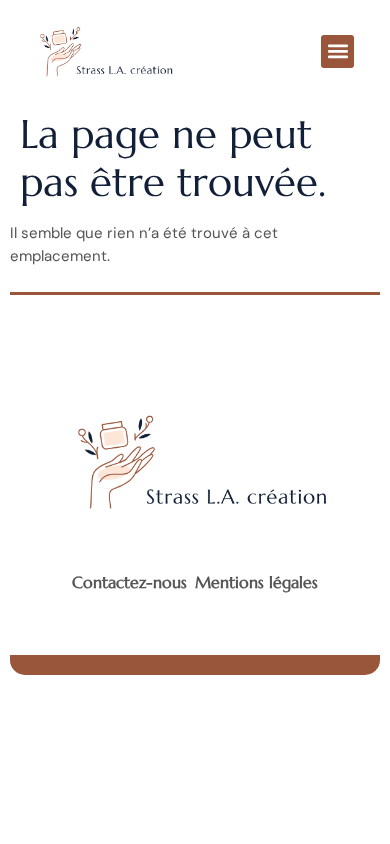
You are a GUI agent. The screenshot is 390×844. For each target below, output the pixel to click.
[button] (337, 51)
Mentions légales (256, 582)
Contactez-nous (129, 582)
